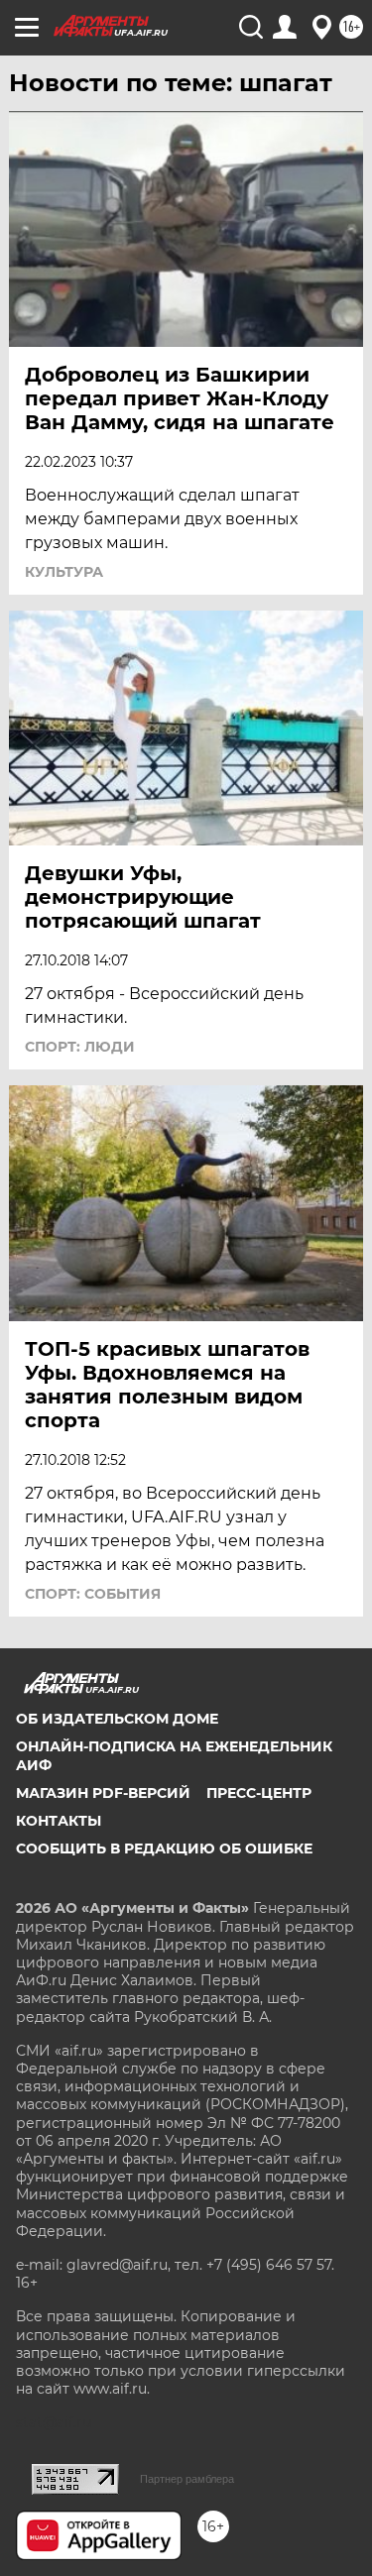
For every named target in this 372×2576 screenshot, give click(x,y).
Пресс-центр (259, 1793)
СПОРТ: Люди (80, 1047)
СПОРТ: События (93, 1594)
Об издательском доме (117, 1719)
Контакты (59, 1821)
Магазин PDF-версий (103, 1793)
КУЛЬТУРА (64, 572)
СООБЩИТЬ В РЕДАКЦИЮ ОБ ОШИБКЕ (164, 1848)
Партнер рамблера (187, 2479)
